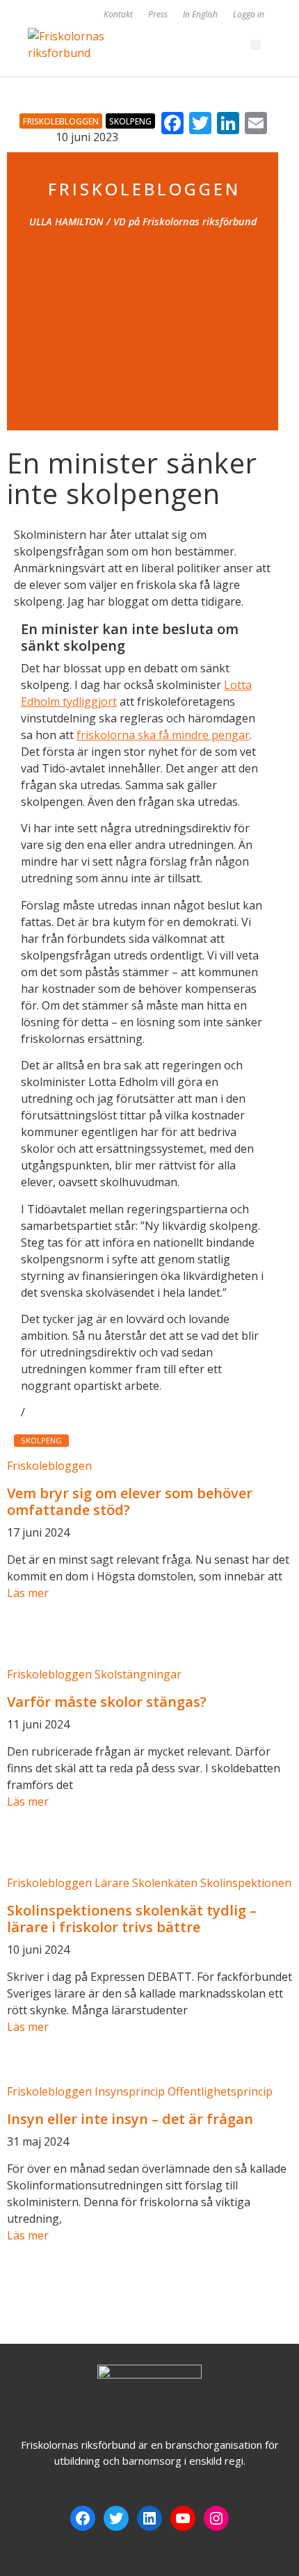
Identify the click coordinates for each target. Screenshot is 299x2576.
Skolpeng (130, 121)
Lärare (112, 1883)
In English (200, 14)
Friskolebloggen (61, 121)
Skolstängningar (138, 1674)
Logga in (249, 14)
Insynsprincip (130, 2091)
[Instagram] (216, 2518)
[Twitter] (116, 2518)
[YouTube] (183, 2518)
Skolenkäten (165, 1883)
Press (158, 14)
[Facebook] (83, 2518)
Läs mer (28, 1593)
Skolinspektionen (246, 1883)
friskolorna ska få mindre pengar (163, 735)
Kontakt (118, 14)
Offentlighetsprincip (220, 2091)
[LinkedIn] (149, 2518)
